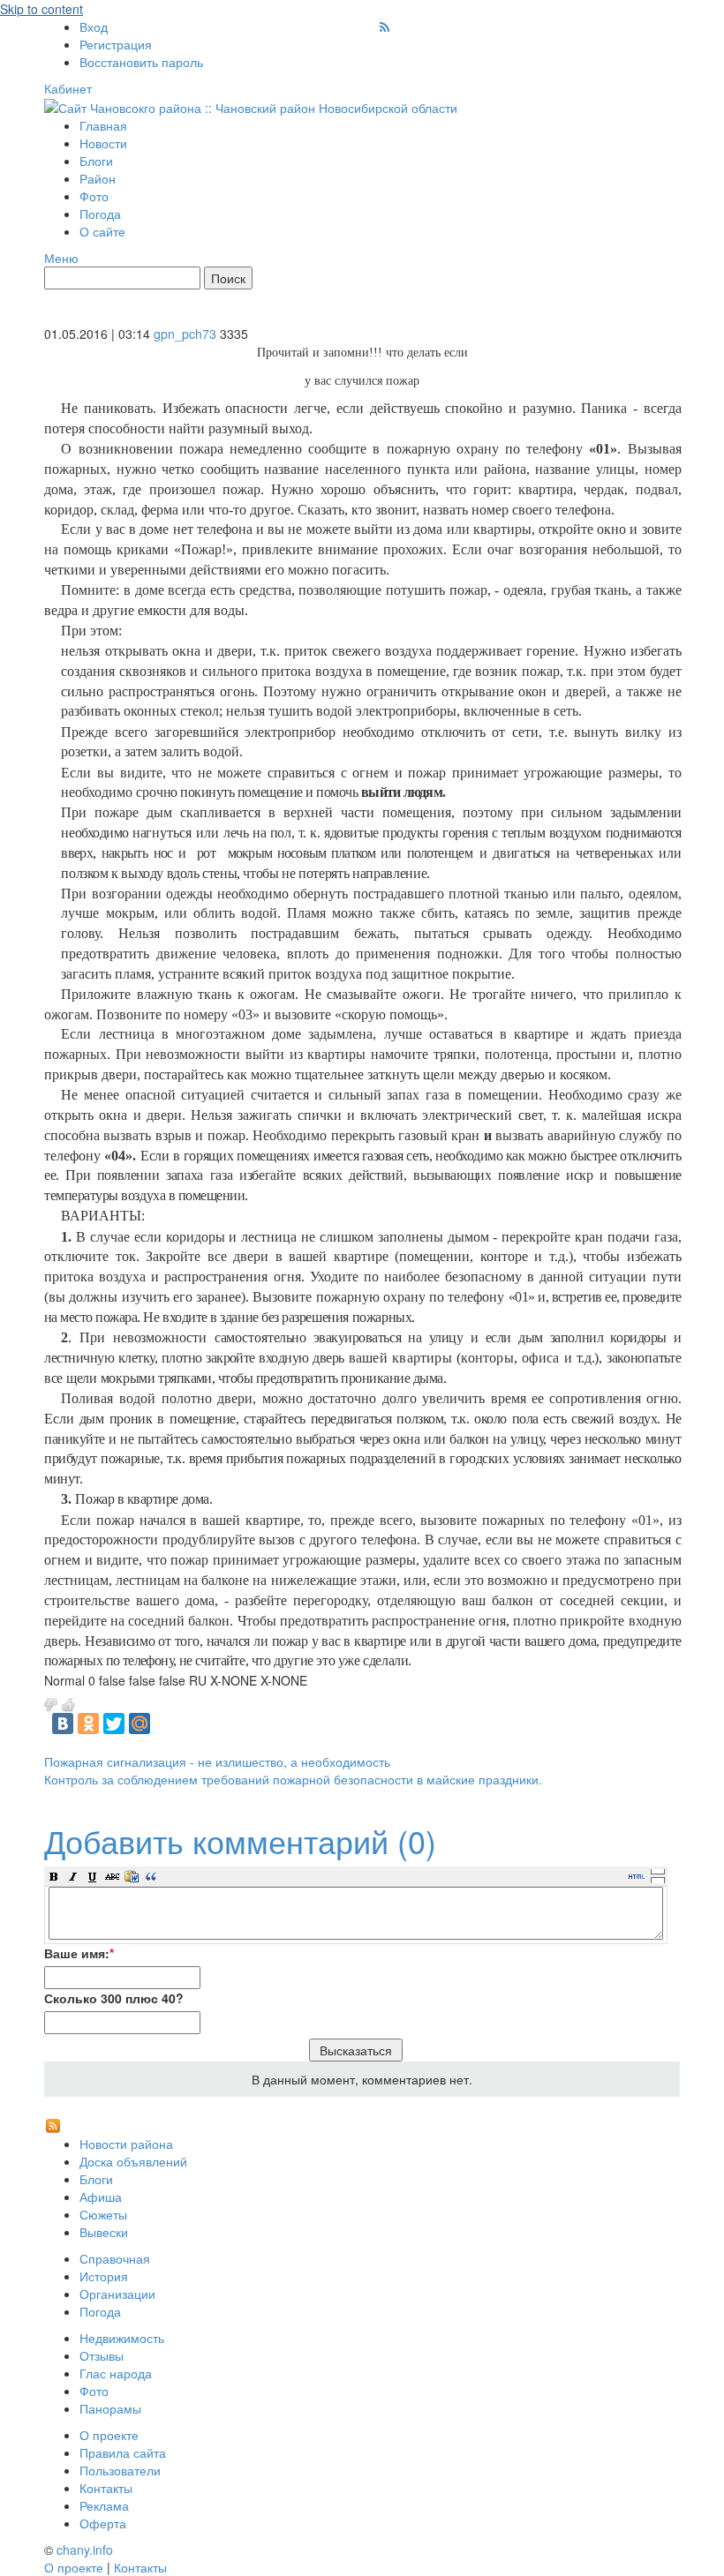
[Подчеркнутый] (93, 1876)
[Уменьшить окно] (658, 1880)
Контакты (106, 2488)
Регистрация (116, 44)
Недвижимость (122, 2338)
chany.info (85, 2550)
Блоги (96, 161)
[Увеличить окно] (658, 1871)
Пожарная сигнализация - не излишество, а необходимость (217, 1761)
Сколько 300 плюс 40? (114, 1998)
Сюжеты (103, 2214)
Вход (94, 26)
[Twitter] (114, 1724)
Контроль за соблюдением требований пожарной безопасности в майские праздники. (293, 1779)
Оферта (103, 2523)
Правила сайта (123, 2452)
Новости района (126, 2144)
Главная (103, 125)
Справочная (115, 2258)
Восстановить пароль (141, 62)
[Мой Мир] (140, 1724)
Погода (100, 214)
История (104, 2276)
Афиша (101, 2197)
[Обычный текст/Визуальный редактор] (637, 1876)
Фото (94, 196)
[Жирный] (54, 1876)
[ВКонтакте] (63, 1724)
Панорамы (110, 2408)
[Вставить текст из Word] (132, 1876)
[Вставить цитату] (151, 1876)
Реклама (104, 2505)
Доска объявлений (133, 2161)
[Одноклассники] (88, 1724)
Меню (61, 258)
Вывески (104, 2232)
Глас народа (116, 2373)
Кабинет (68, 88)
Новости (103, 143)
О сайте (102, 231)
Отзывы (102, 2355)
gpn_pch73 (185, 334)
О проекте (109, 2435)
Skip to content (41, 9)
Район (98, 178)
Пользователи (120, 2470)
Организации (117, 2294)
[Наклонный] (73, 1876)
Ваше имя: (79, 1953)
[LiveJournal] (165, 1724)
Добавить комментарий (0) (240, 1840)
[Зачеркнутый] (112, 1876)
